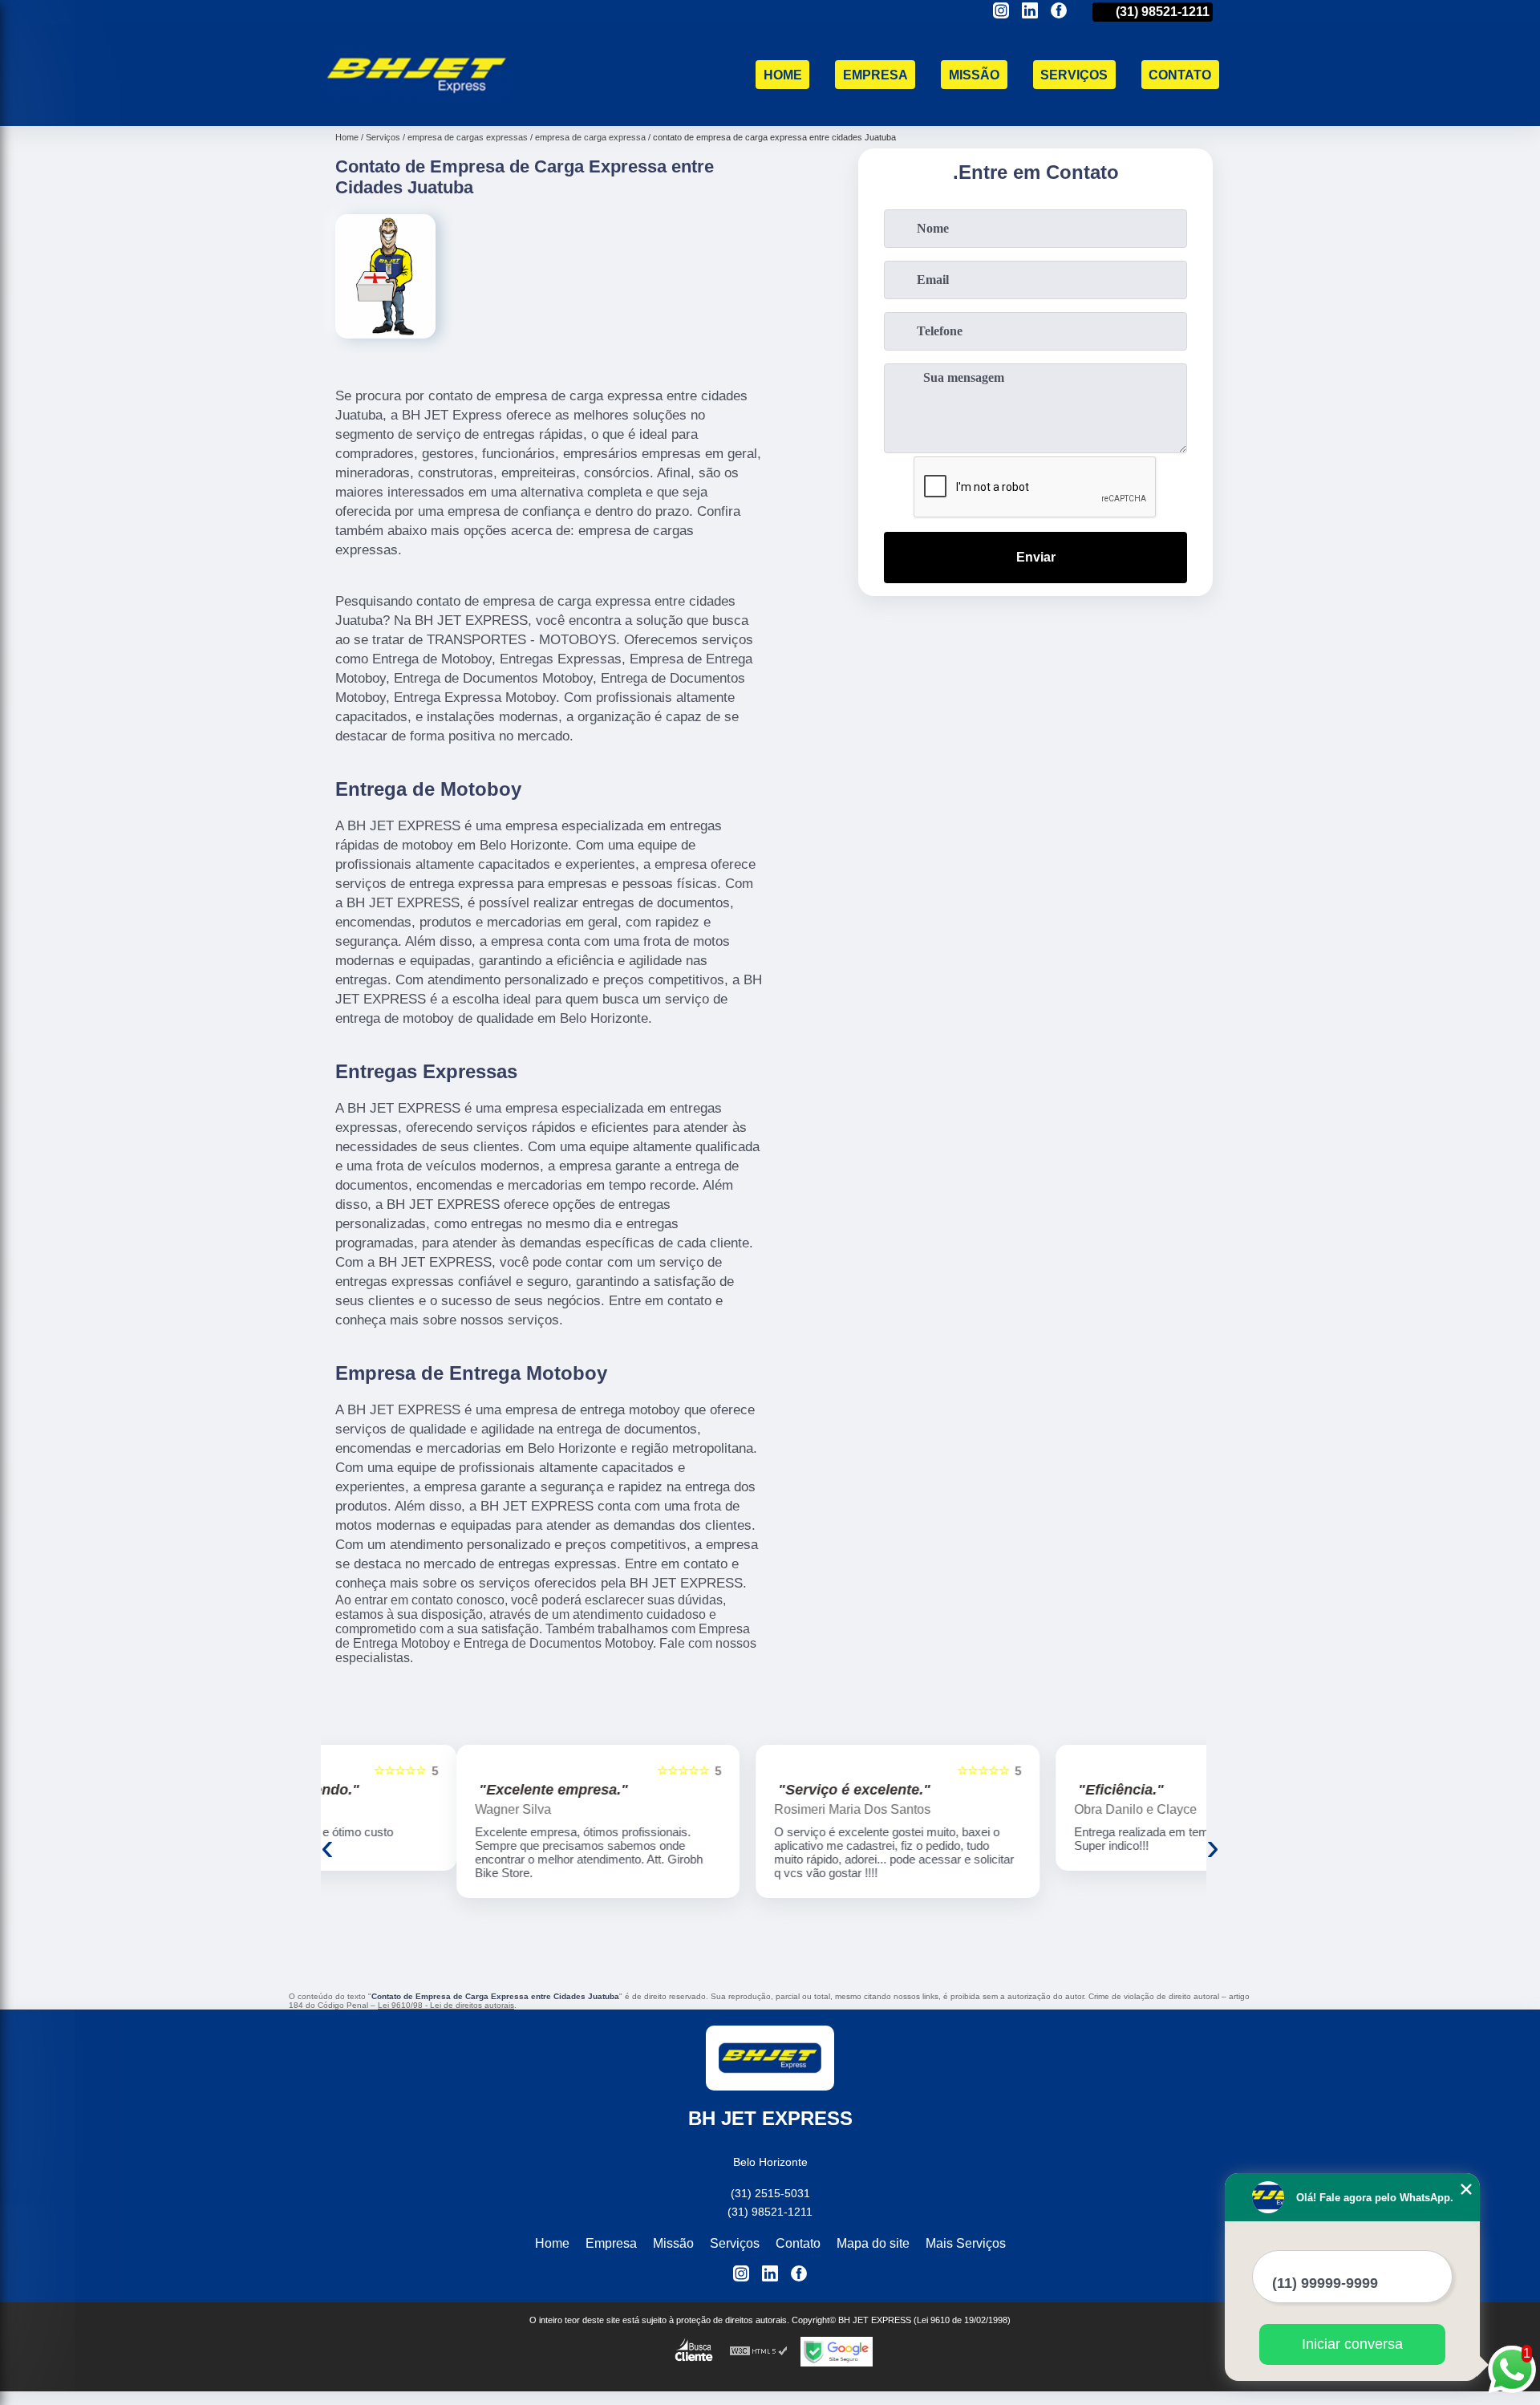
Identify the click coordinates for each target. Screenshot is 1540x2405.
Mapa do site (873, 2243)
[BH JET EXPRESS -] (417, 105)
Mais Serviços (966, 2243)
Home (783, 75)
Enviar (1036, 557)
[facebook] (1059, 12)
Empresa (875, 75)
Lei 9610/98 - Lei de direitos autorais (446, 2005)
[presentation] (327, 1846)
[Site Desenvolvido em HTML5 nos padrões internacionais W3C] (759, 2352)
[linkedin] (1030, 12)
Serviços (1074, 75)
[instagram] (1001, 12)
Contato (1180, 75)
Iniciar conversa (1352, 2344)
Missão (974, 75)
